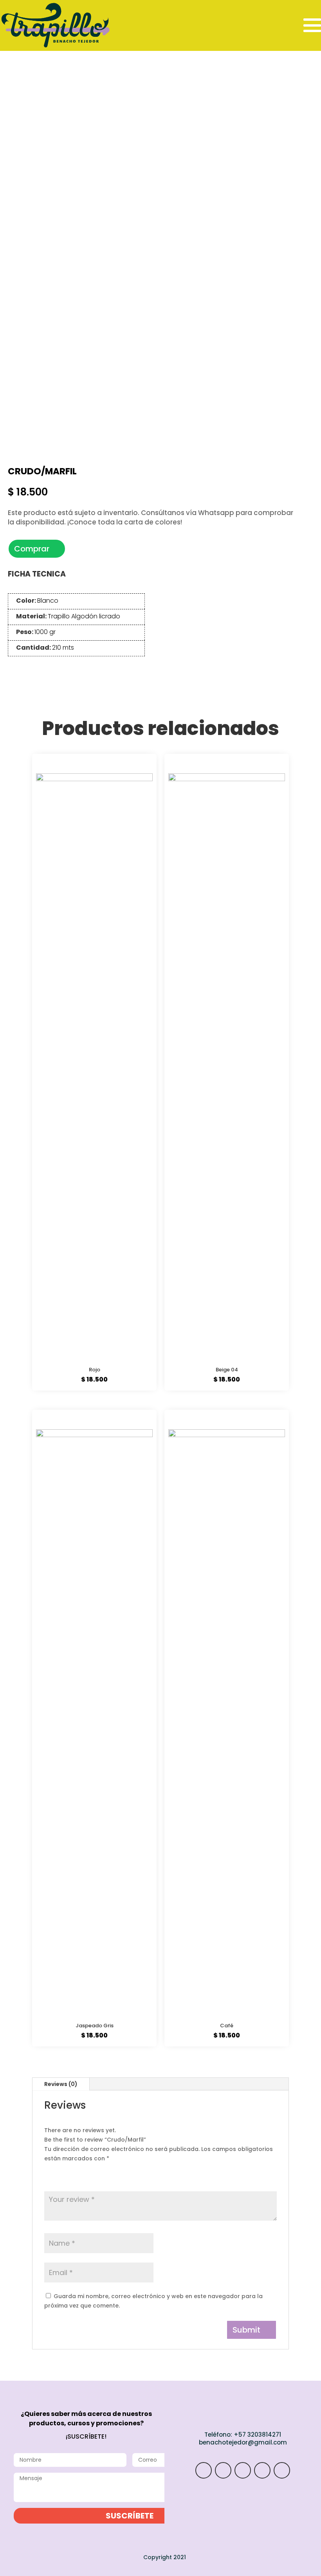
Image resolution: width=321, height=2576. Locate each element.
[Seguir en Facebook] (262, 2470)
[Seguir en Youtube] (282, 2470)
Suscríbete (130, 2516)
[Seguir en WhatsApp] (223, 2470)
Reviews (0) (61, 2084)
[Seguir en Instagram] (204, 2470)
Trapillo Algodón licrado (84, 616)
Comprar (32, 549)
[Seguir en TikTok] (243, 2470)
